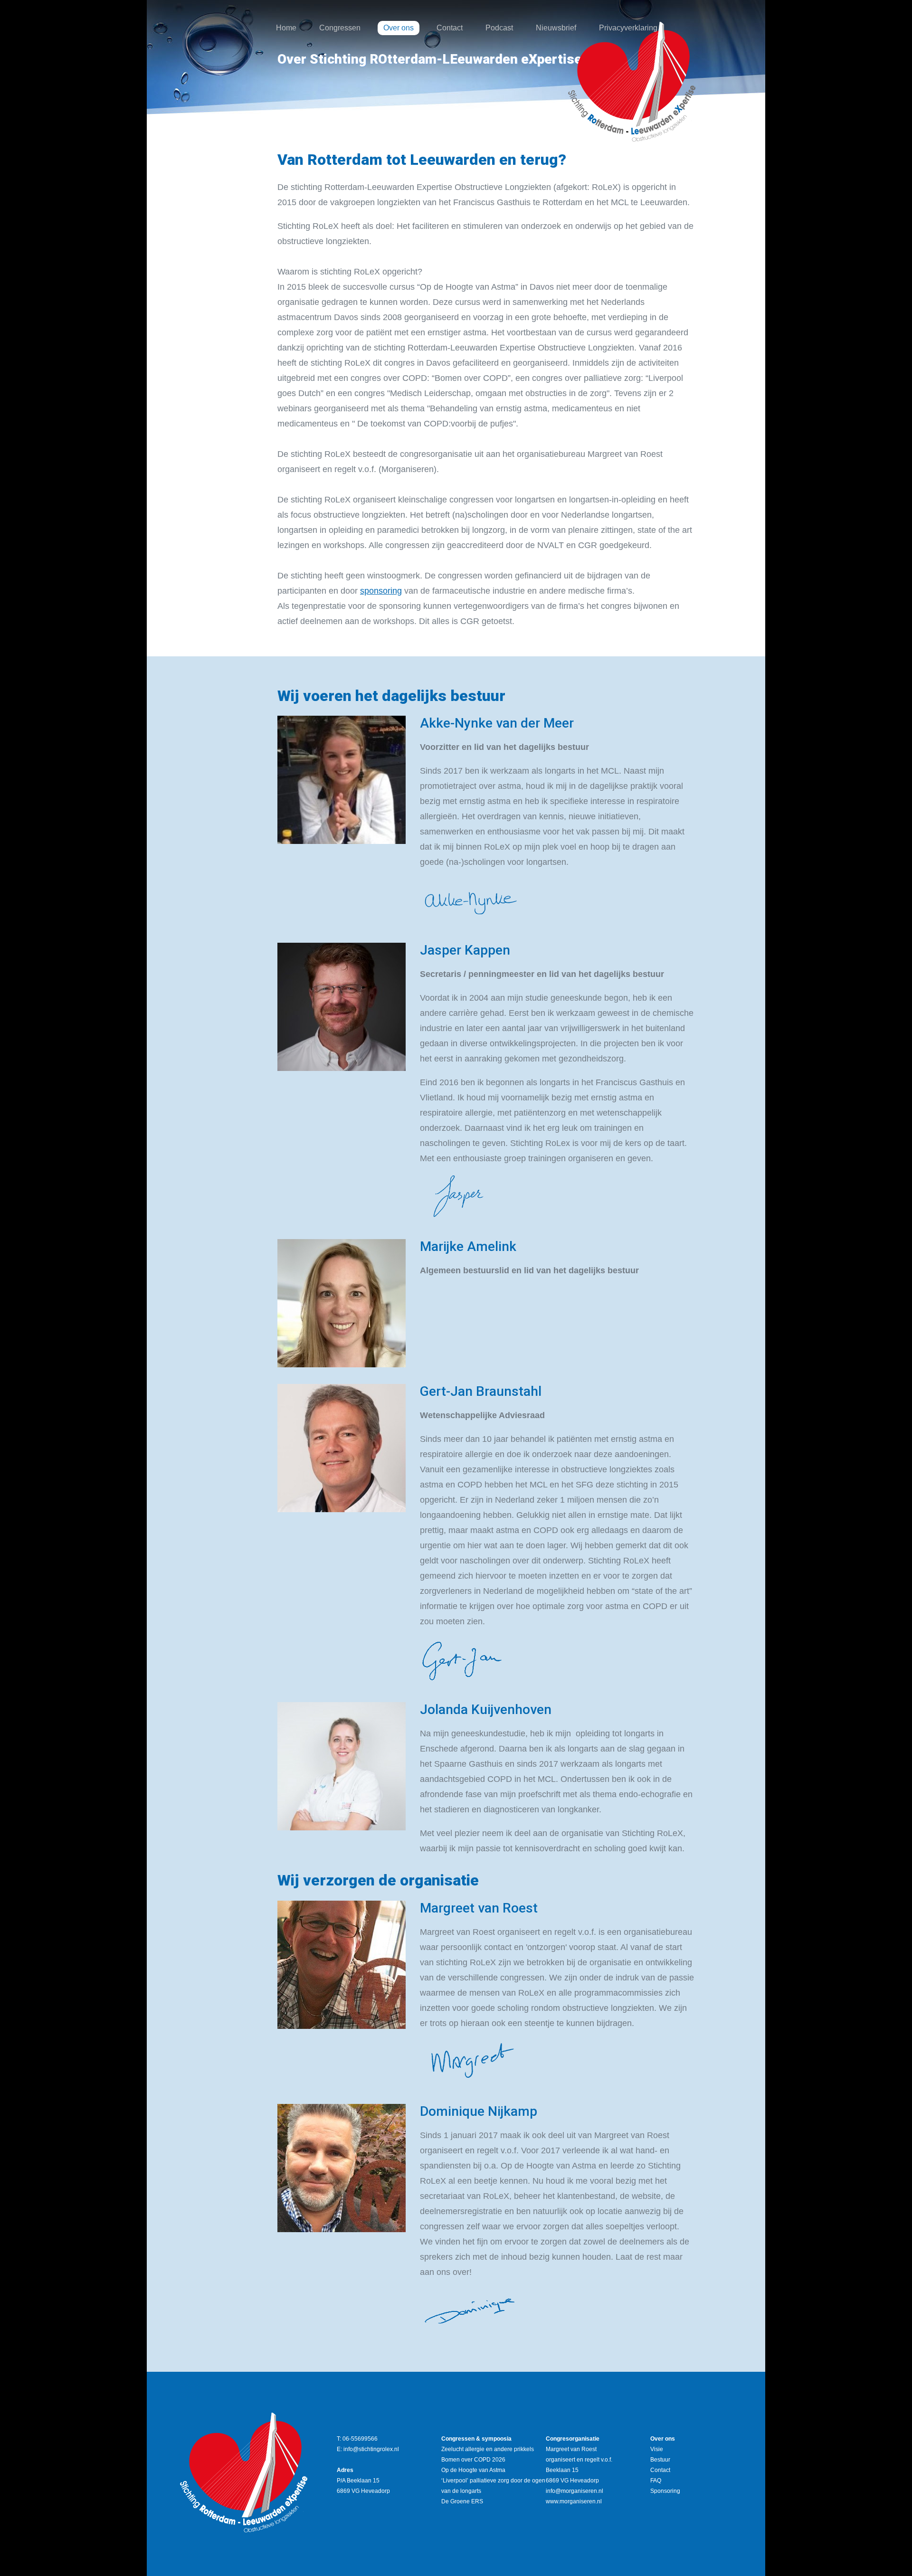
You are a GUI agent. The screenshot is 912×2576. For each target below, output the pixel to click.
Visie (657, 2449)
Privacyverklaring (628, 28)
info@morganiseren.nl (575, 2491)
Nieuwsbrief (556, 28)
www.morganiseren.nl (574, 2501)
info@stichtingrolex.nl (371, 2449)
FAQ (656, 2481)
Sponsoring (665, 2491)
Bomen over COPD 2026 (473, 2460)
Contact (450, 28)
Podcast (499, 28)
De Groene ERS (462, 2501)
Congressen (340, 28)
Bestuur (660, 2460)
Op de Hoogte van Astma (473, 2470)
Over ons (399, 28)
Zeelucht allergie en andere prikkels (488, 2449)
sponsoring (381, 591)
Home (286, 28)
